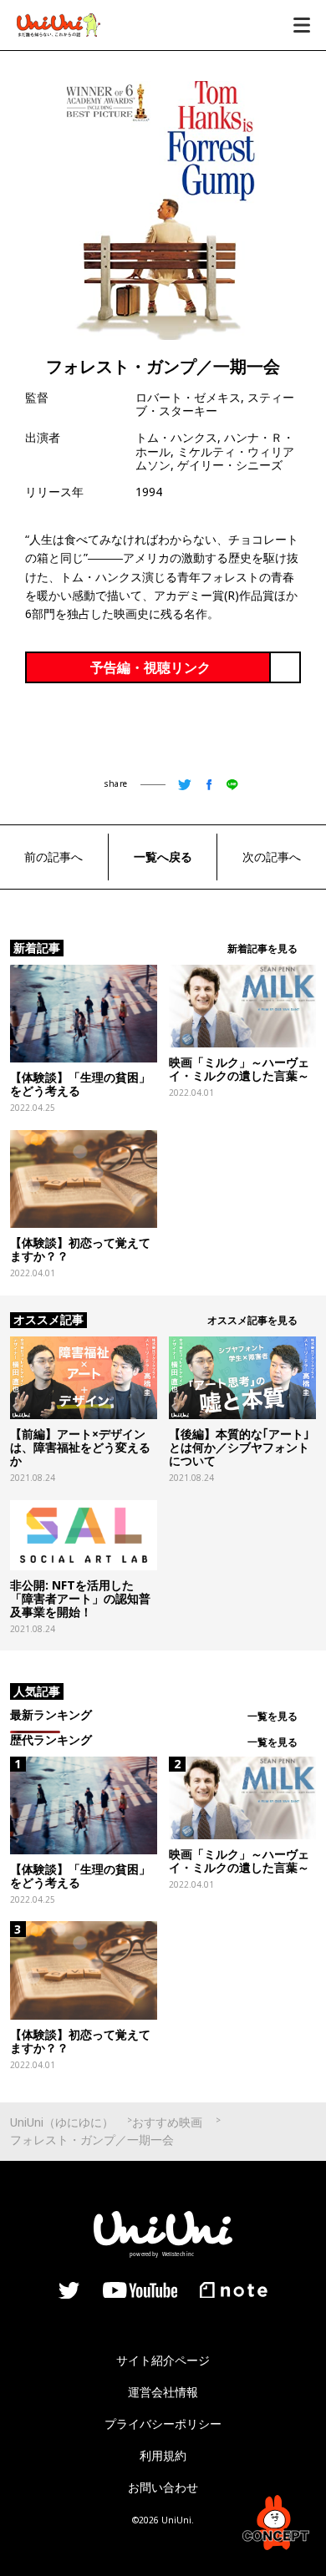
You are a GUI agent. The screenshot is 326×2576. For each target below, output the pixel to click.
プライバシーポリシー (163, 2424)
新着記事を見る (262, 948)
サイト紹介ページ (163, 2360)
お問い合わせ (163, 2487)
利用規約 (163, 2455)
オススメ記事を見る (252, 1320)
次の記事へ (272, 857)
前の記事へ (53, 857)
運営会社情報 (163, 2392)
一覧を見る (273, 1716)
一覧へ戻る (163, 857)
